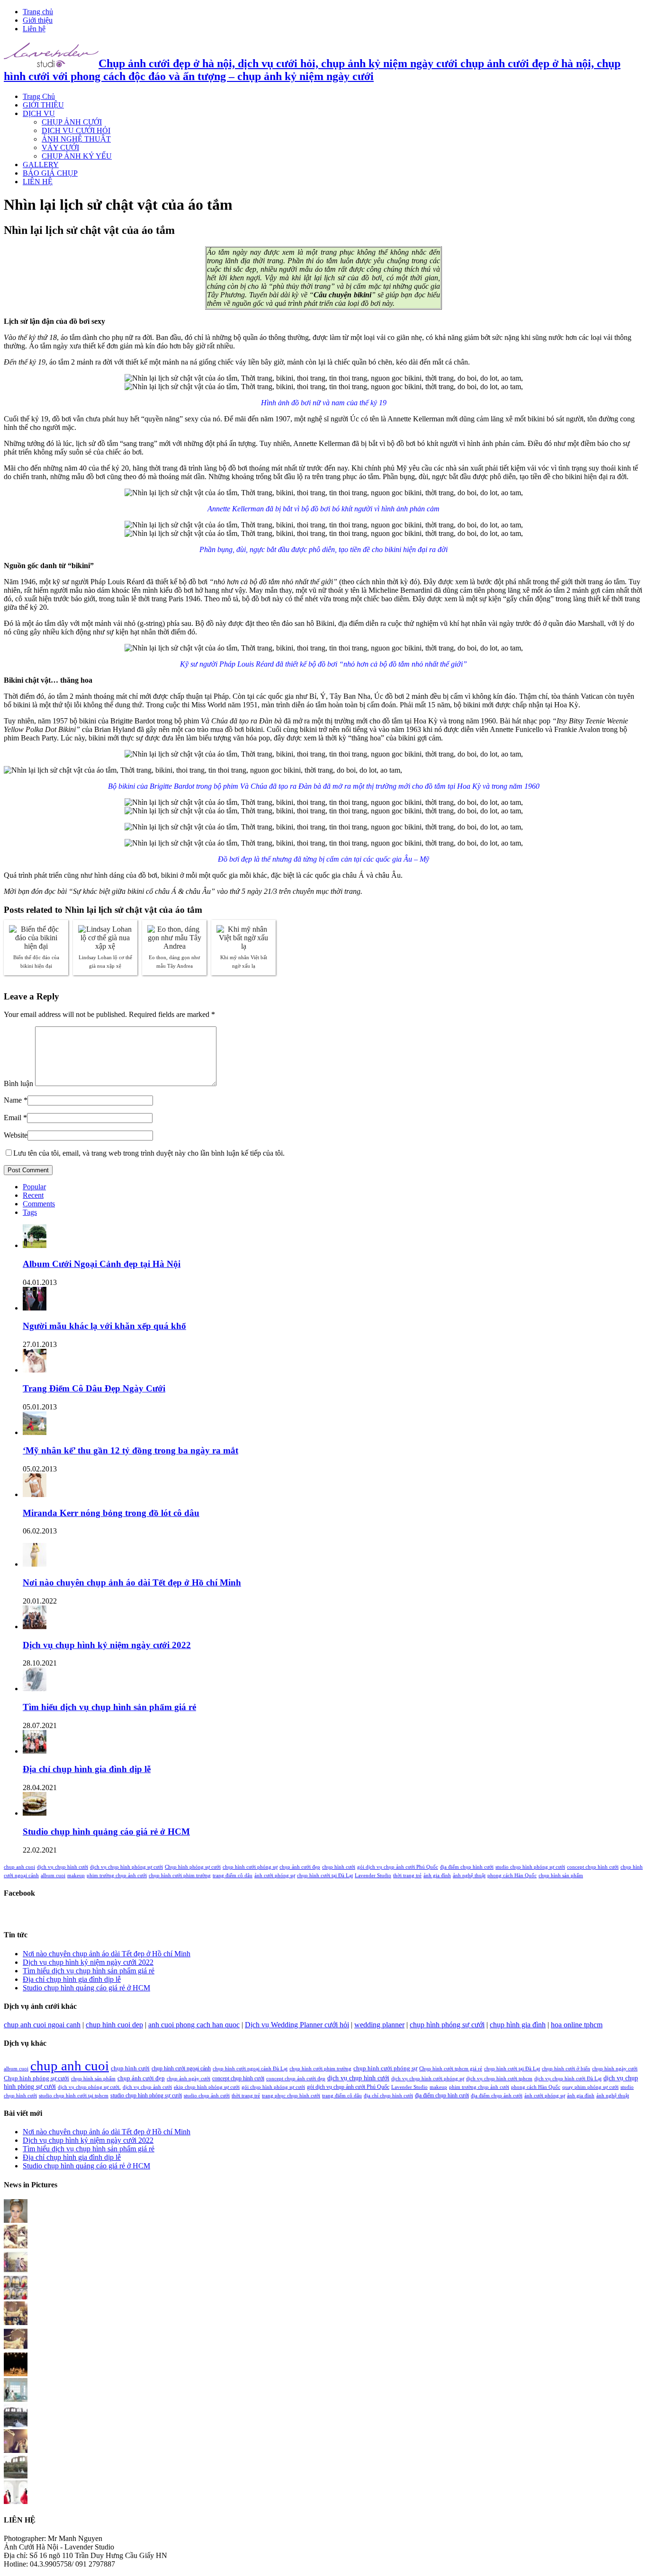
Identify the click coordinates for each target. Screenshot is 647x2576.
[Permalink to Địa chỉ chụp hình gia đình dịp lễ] (35, 1751)
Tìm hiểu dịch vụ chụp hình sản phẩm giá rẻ (109, 1707)
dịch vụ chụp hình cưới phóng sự (428, 2079)
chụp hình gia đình (518, 2025)
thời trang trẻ (407, 1876)
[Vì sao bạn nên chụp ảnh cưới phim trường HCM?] (16, 2297)
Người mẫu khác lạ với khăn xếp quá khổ (104, 1326)
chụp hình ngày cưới (615, 2069)
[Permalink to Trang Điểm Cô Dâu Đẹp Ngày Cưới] (35, 1370)
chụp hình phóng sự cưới (447, 2025)
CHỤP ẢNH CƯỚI (72, 122)
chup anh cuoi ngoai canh (42, 2025)
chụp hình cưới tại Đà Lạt (325, 1876)
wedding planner (379, 2025)
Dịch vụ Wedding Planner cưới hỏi (297, 2025)
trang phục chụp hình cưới (291, 2096)
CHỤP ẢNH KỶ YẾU (77, 156)
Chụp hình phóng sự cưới (193, 1867)
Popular (34, 1187)
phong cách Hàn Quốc (512, 1876)
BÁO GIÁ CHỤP (50, 173)
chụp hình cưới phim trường (180, 1876)
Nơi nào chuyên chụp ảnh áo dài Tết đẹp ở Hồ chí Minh (132, 1582)
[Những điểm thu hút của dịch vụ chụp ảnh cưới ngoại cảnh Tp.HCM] (16, 2271)
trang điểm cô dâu (233, 1876)
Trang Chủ (39, 96)
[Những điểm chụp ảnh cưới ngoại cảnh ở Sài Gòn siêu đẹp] (16, 2246)
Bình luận (18, 1083)
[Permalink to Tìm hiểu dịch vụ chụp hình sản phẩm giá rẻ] (35, 1689)
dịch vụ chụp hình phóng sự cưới (126, 1867)
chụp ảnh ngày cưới (189, 2079)
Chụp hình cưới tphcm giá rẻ (451, 2069)
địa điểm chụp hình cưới (467, 1867)
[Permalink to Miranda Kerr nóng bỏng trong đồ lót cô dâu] (35, 1494)
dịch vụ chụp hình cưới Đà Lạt (568, 2079)
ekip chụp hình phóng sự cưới (207, 2087)
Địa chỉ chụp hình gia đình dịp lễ (87, 1769)
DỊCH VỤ (39, 113)
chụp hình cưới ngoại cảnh (181, 2068)
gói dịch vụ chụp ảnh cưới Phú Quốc (398, 1867)
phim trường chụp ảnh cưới (117, 1876)
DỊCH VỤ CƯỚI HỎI (76, 130)
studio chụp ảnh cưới (207, 2096)
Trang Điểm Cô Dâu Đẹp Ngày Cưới (94, 1388)
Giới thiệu (38, 20)
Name (13, 1100)
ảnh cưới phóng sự (275, 1876)
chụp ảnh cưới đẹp (300, 1867)
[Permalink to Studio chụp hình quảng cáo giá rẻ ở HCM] (35, 1813)
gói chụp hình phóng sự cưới (273, 2087)
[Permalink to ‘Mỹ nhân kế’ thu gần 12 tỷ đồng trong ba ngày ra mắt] (35, 1432)
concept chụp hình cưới (593, 1867)
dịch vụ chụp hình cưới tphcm (499, 2079)
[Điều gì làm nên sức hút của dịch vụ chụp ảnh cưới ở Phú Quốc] (16, 2476)
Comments (39, 1204)
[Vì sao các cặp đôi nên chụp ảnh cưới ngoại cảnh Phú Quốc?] (16, 2399)
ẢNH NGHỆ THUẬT (76, 139)
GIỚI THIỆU (43, 105)
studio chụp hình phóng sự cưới (530, 1867)
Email (13, 1118)
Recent (33, 1195)
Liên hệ (34, 29)
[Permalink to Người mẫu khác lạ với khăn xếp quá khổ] (35, 1308)
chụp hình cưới (339, 1867)
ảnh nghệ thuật (469, 1876)
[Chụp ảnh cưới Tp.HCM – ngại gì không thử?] (16, 2348)
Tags (30, 1212)
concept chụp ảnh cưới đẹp (296, 2079)
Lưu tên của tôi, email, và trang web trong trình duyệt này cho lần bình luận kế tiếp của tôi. (149, 1153)
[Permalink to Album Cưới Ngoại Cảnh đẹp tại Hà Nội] (35, 1245)
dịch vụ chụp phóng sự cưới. (89, 2087)
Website (16, 1135)
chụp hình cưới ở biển (566, 2069)
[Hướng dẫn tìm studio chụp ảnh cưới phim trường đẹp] (16, 2501)
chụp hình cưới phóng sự (250, 1867)
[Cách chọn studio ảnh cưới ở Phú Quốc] (16, 2374)
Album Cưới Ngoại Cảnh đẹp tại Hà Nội (102, 1264)
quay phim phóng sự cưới (590, 2087)
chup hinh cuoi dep (114, 2025)
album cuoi (53, 1876)
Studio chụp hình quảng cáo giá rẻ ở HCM (106, 1832)
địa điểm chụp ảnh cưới (497, 2096)
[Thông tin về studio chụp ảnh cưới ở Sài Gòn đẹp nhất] (16, 2450)
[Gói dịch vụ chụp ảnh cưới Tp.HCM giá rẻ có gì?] (16, 2322)
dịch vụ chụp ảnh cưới (147, 2087)
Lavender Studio (373, 1876)
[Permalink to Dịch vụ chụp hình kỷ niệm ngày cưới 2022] (35, 1627)
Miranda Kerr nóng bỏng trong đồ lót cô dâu (111, 1513)
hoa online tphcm (577, 2025)
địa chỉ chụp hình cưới (388, 2096)
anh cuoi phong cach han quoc (194, 2025)
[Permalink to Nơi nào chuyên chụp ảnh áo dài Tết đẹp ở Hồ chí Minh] (35, 1564)
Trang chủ (38, 12)
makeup (76, 1876)
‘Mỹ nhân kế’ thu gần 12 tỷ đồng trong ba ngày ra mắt (130, 1450)
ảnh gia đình (437, 1876)
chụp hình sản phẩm (561, 1876)
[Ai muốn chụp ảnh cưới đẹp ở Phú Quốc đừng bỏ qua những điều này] (16, 2425)
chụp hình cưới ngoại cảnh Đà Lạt (250, 2069)
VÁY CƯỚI (60, 147)
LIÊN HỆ (38, 182)
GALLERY (41, 165)
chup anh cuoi (19, 1867)
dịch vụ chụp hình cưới (63, 1867)
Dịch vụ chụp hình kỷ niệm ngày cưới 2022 (107, 1645)
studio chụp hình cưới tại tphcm (74, 2096)
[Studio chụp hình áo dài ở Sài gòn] (16, 2220)
